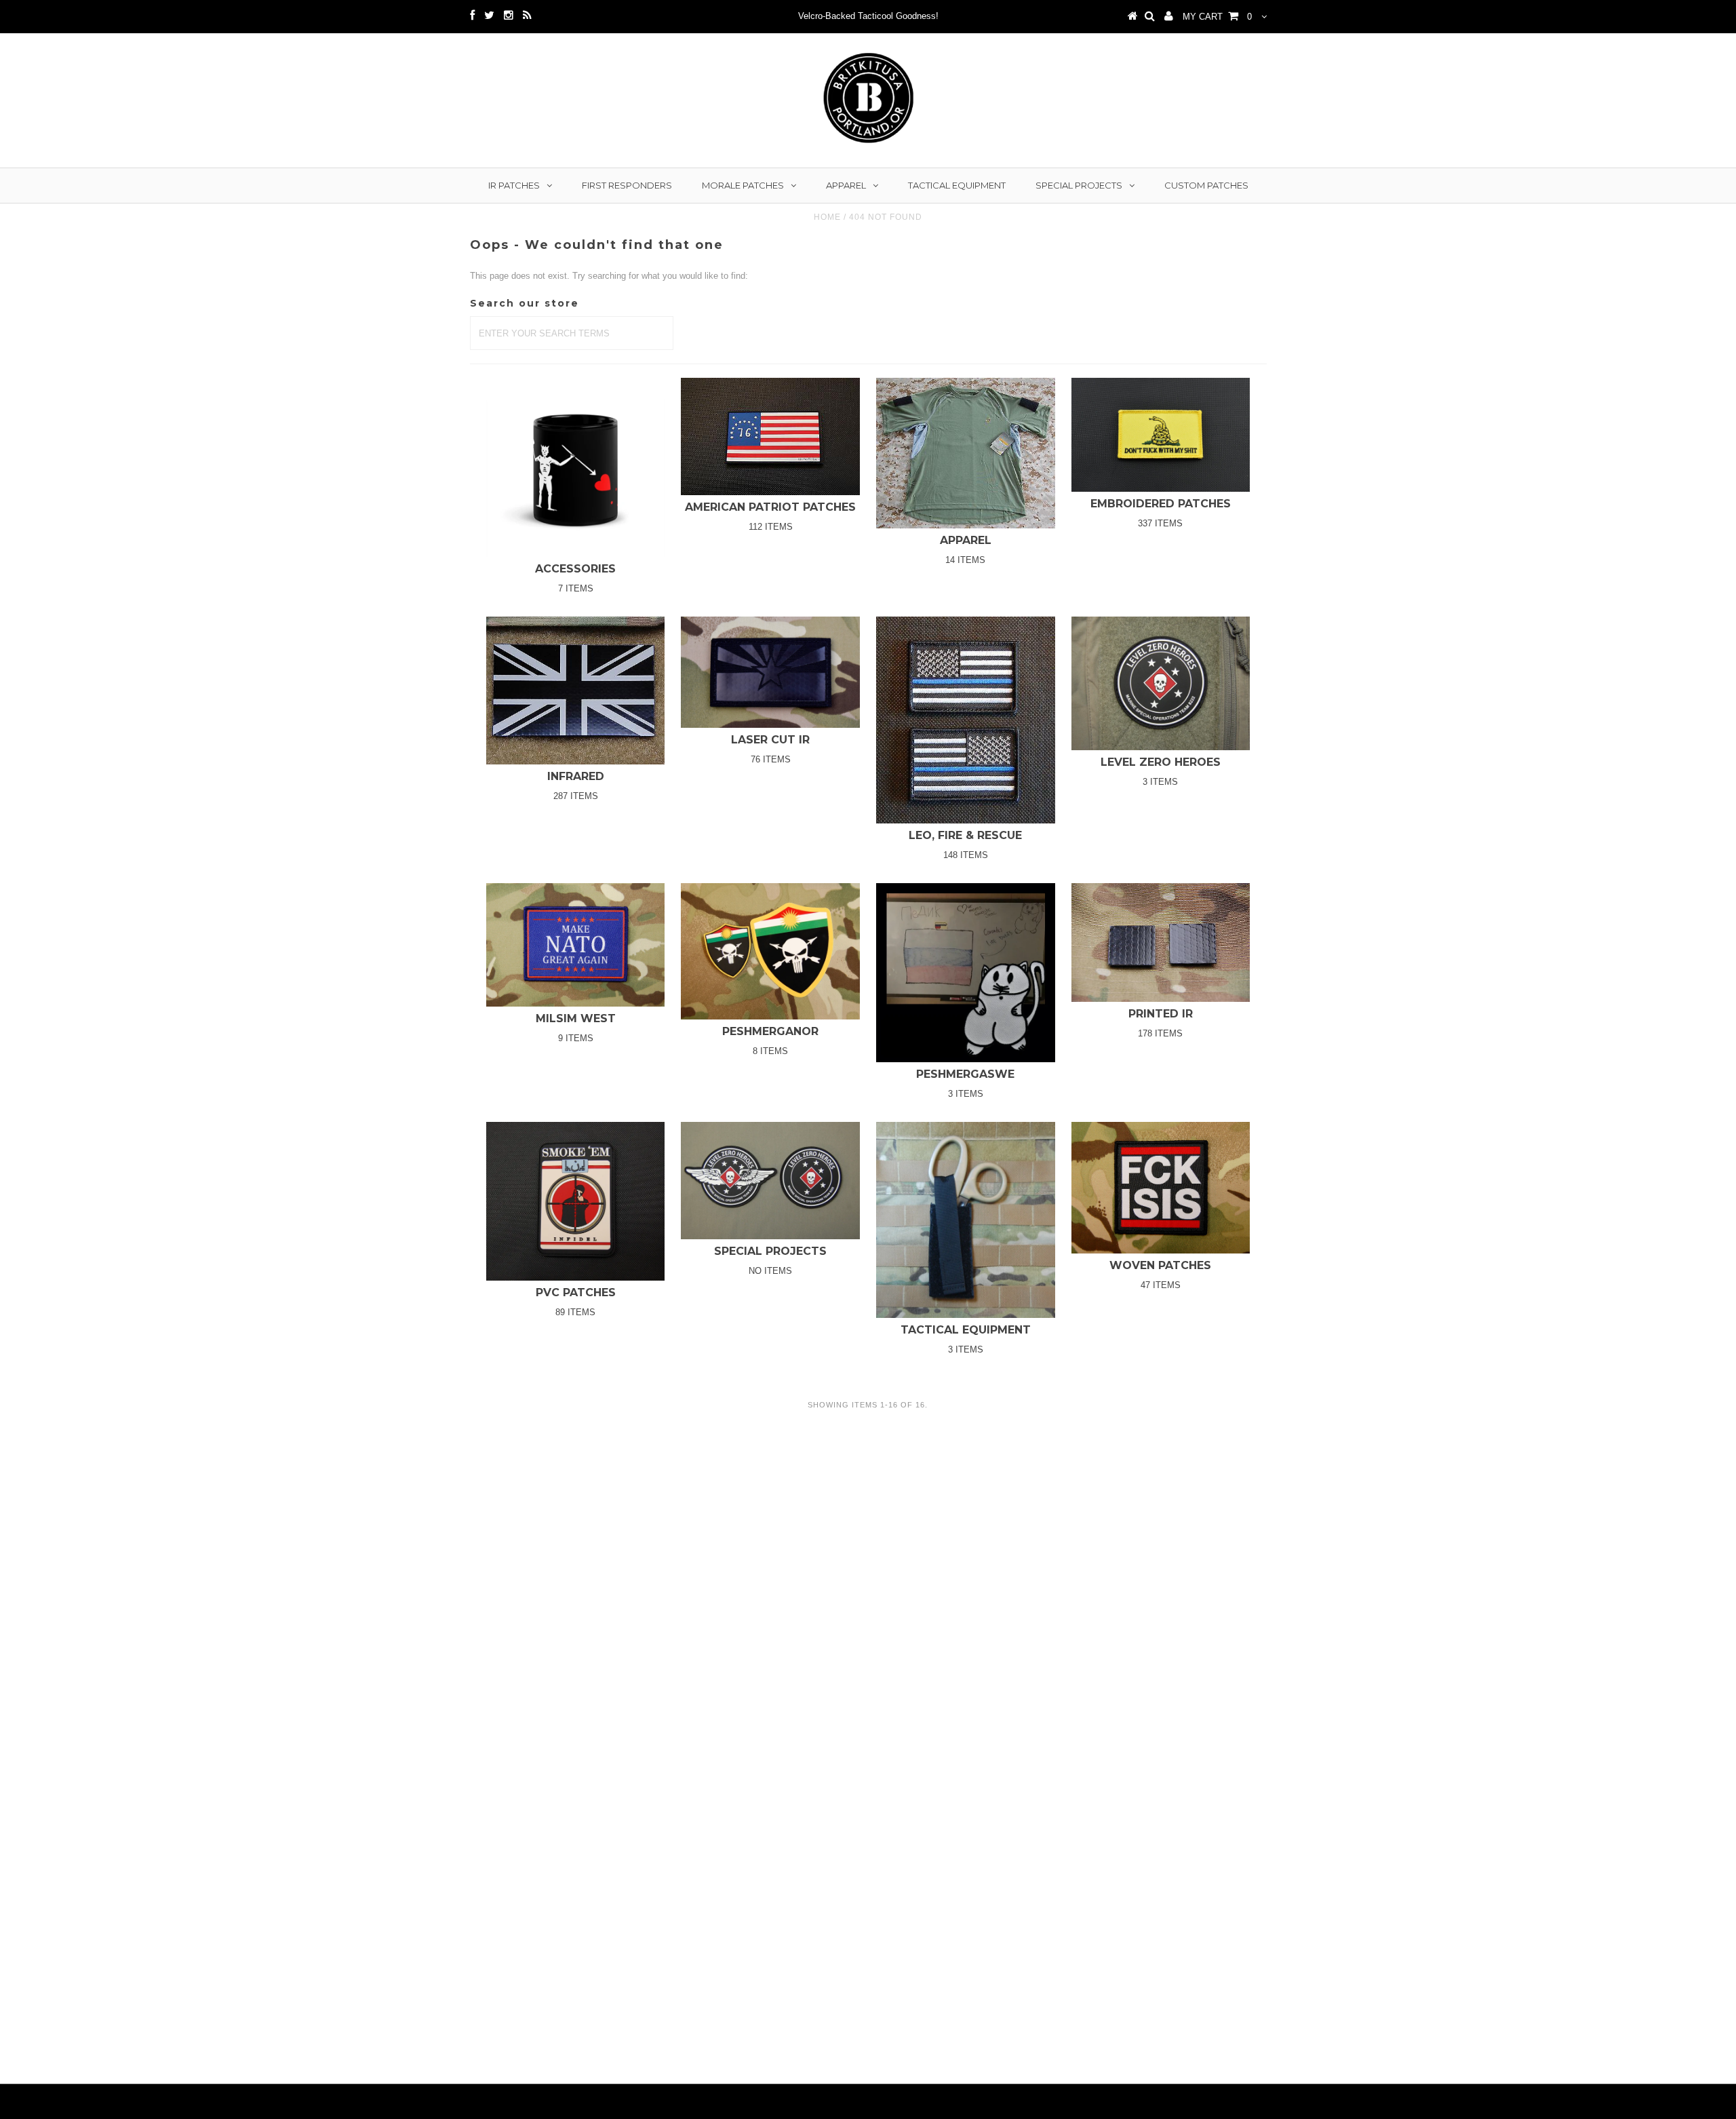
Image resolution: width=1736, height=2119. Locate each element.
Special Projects (1079, 185)
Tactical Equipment (957, 185)
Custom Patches (1206, 185)
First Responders (627, 185)
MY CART (1217, 17)
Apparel (846, 185)
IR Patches (514, 185)
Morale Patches (743, 185)
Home (827, 217)
